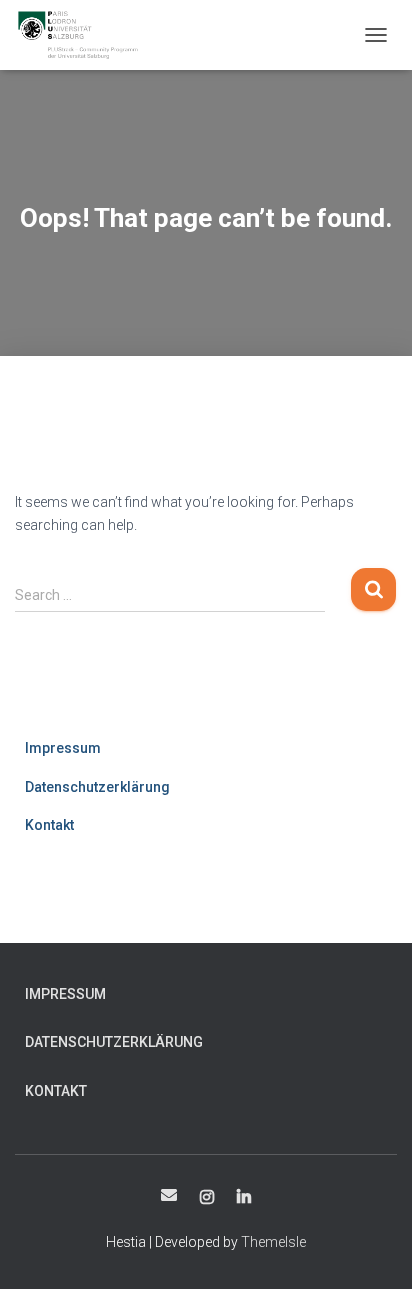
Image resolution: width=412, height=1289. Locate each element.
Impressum (63, 748)
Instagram (207, 1198)
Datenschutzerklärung (97, 787)
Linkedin (244, 1198)
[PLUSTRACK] (85, 35)
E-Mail (169, 1195)
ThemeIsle (273, 1242)
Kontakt (49, 825)
